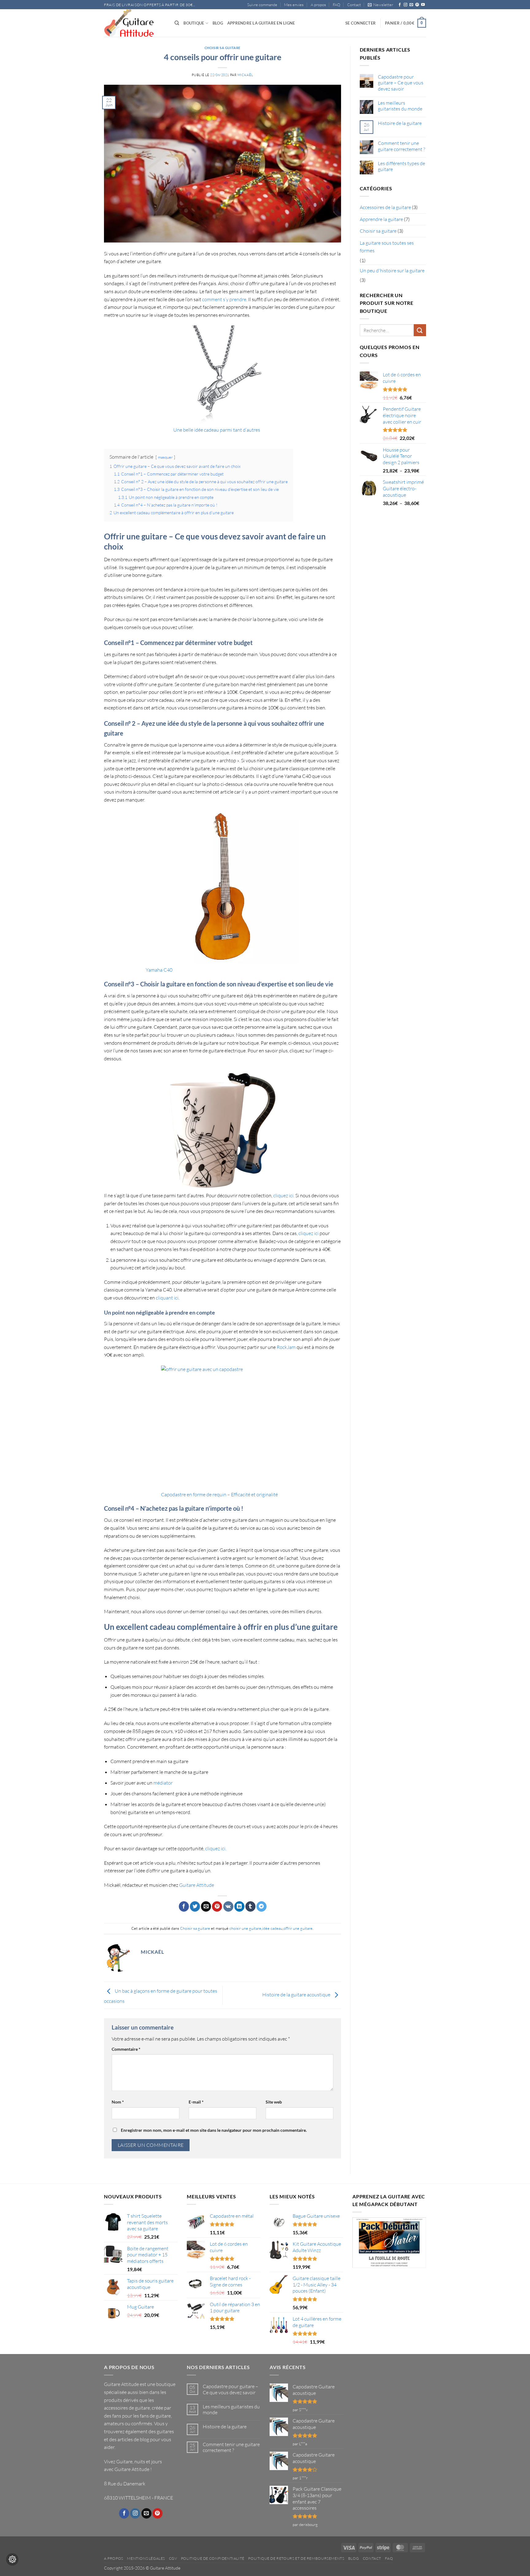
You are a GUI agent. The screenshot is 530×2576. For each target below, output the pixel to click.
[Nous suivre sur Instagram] (405, 5)
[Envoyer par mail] (206, 1906)
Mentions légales (146, 2558)
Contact (354, 5)
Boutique (194, 23)
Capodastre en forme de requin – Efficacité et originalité (219, 1494)
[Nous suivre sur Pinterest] (417, 5)
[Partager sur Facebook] (184, 1906)
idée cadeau (272, 1928)
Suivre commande (262, 5)
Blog (218, 23)
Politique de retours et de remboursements (296, 2558)
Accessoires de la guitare (385, 207)
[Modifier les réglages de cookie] (12, 2559)
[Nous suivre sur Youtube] (423, 5)
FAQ (336, 5)
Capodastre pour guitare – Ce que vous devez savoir (401, 83)
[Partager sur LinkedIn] (239, 1906)
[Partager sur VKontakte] (228, 1906)
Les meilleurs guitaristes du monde (400, 106)
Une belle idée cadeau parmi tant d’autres (217, 430)
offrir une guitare (298, 1928)
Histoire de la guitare (400, 123)
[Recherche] (177, 23)
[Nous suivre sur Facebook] (400, 5)
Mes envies (294, 5)
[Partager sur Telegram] (261, 1906)
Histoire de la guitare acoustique (297, 1995)
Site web (274, 2102)
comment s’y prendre (224, 299)
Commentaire (126, 2049)
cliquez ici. (284, 1195)
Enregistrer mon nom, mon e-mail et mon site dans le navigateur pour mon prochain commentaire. (214, 2130)
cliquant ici (167, 1298)
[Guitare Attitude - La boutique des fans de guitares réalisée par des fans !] (135, 23)
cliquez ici (309, 1233)
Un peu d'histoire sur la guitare (392, 270)
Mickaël (245, 75)
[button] (380, 5)
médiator (163, 1783)
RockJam (286, 1347)
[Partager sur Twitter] (195, 1906)
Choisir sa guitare (223, 48)
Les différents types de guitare (401, 166)
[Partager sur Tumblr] (250, 1906)
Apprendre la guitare (381, 219)
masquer (165, 457)
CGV (173, 2558)
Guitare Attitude (197, 1885)
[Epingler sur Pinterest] (217, 1906)
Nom (118, 2102)
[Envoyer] (420, 330)
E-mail (196, 2102)
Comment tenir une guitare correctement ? (401, 146)
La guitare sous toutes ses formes (387, 247)
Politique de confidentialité (213, 2558)
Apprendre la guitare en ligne (261, 23)
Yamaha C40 (159, 970)
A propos (318, 5)
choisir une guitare (245, 1928)
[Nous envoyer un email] (411, 5)
